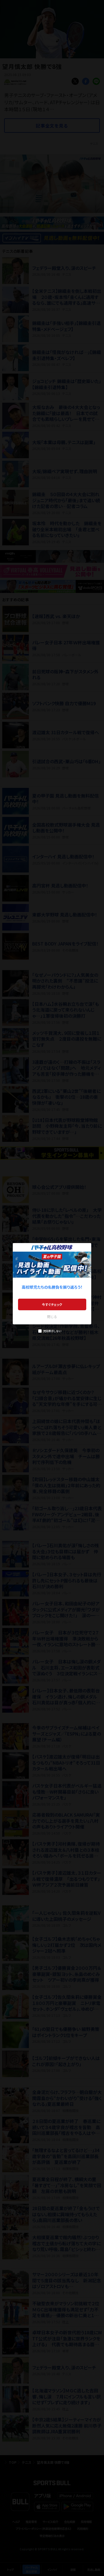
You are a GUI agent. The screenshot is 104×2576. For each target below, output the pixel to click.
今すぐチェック (52, 1304)
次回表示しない (52, 1331)
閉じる (52, 1316)
